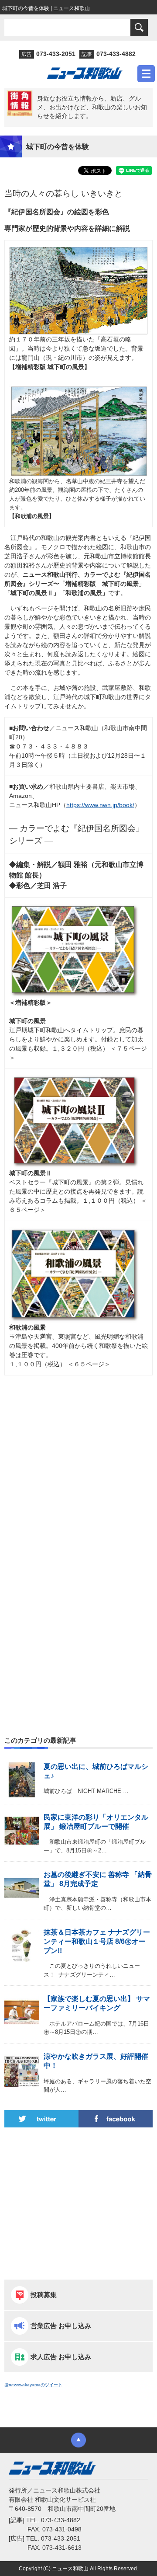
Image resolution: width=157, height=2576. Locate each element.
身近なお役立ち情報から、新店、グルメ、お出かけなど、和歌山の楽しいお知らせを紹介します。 (92, 107)
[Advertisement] (78, 1478)
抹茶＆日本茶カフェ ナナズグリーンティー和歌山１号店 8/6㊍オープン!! (97, 1941)
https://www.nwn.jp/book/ (100, 805)
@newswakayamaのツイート (33, 2385)
